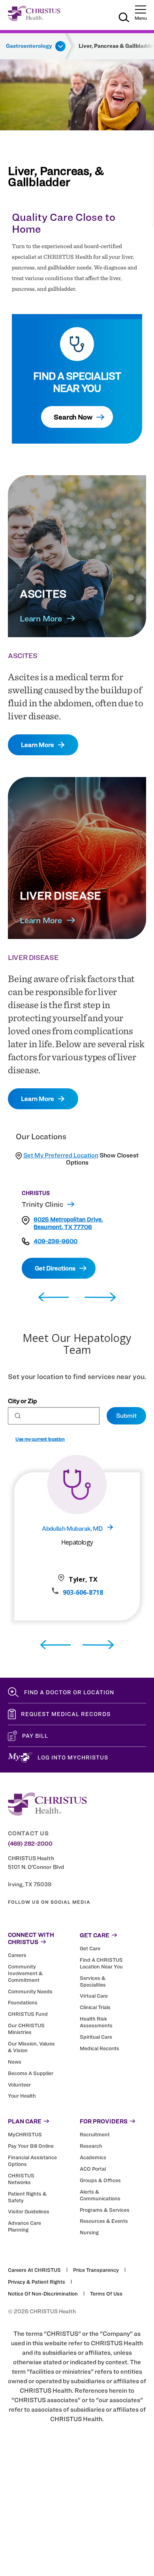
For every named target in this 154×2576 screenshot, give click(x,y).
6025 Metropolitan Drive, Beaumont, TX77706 (68, 1223)
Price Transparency (96, 2270)
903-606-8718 (83, 1592)
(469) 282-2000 (30, 1844)
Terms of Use (106, 2294)
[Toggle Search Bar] (124, 19)
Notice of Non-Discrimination (43, 2294)
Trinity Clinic (42, 1204)
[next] (100, 1297)
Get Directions (55, 1268)
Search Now (73, 417)
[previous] (54, 1297)
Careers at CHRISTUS (34, 2270)
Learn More (41, 618)
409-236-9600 (55, 1241)
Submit (126, 1416)
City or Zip (22, 1401)
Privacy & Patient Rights (37, 2282)
